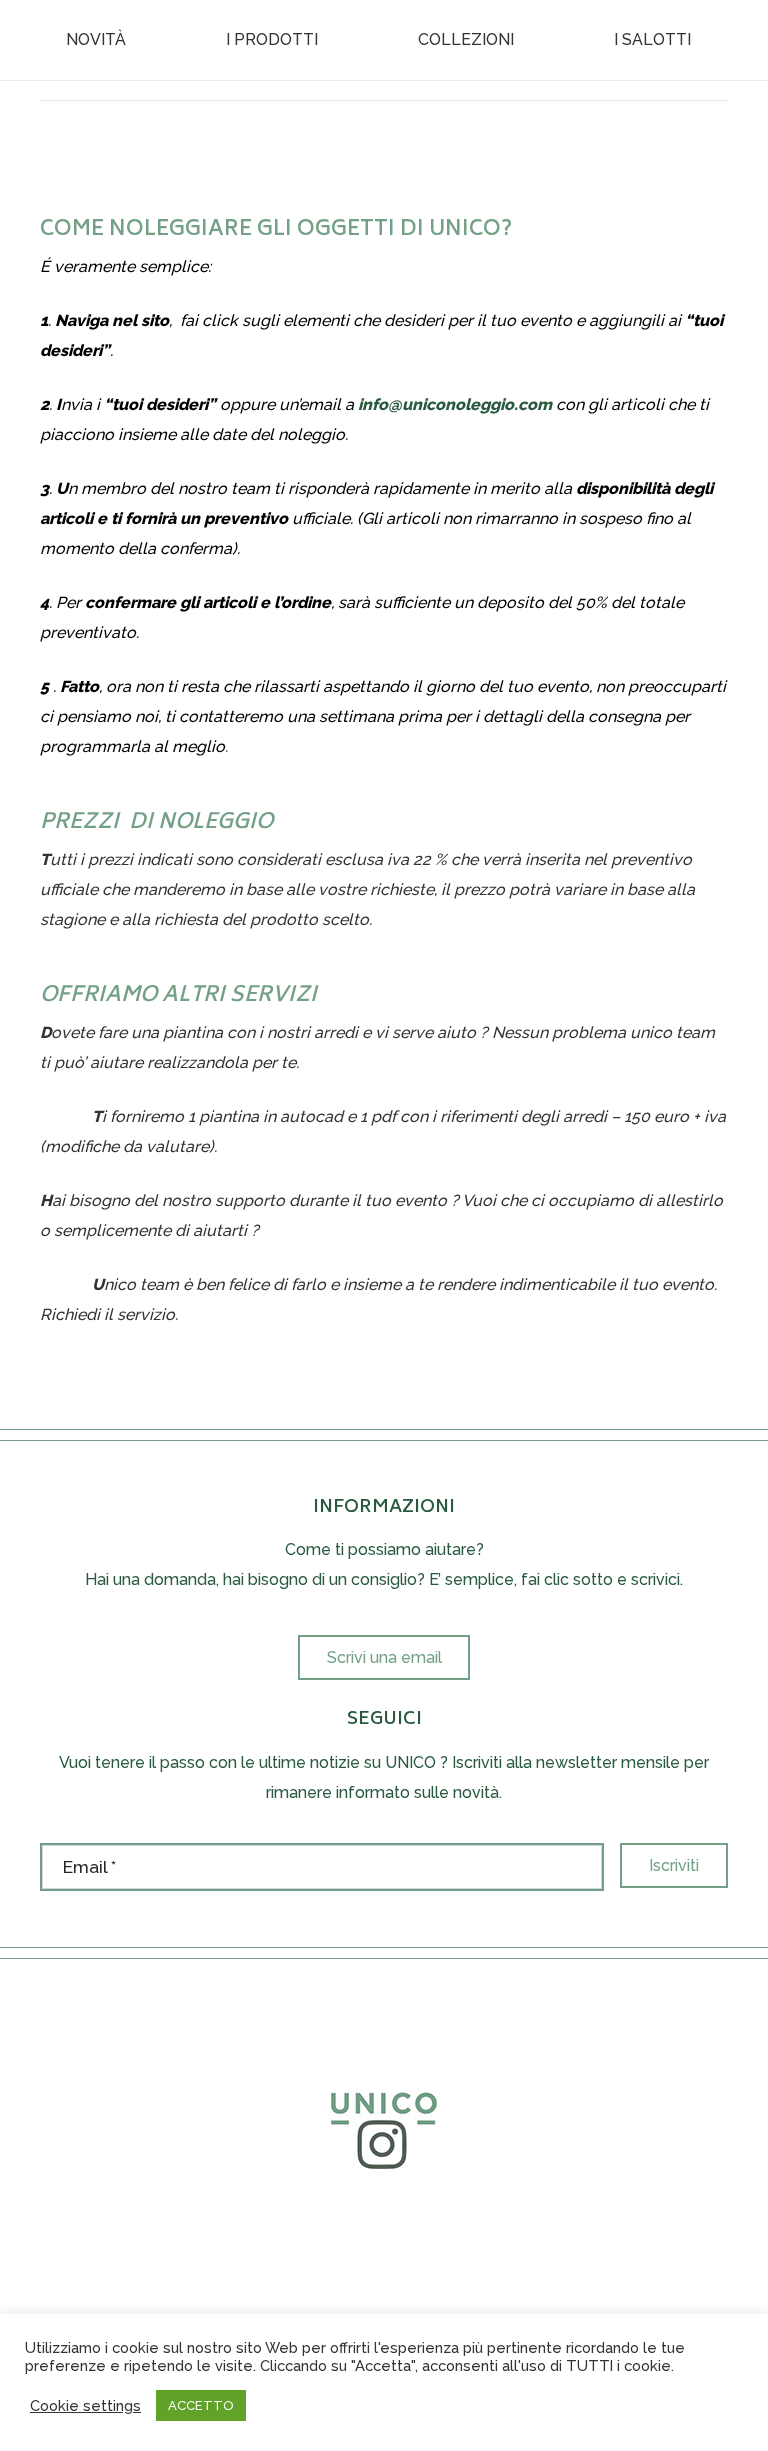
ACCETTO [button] (201, 2405)
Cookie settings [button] (85, 2405)
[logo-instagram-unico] (384, 2125)
